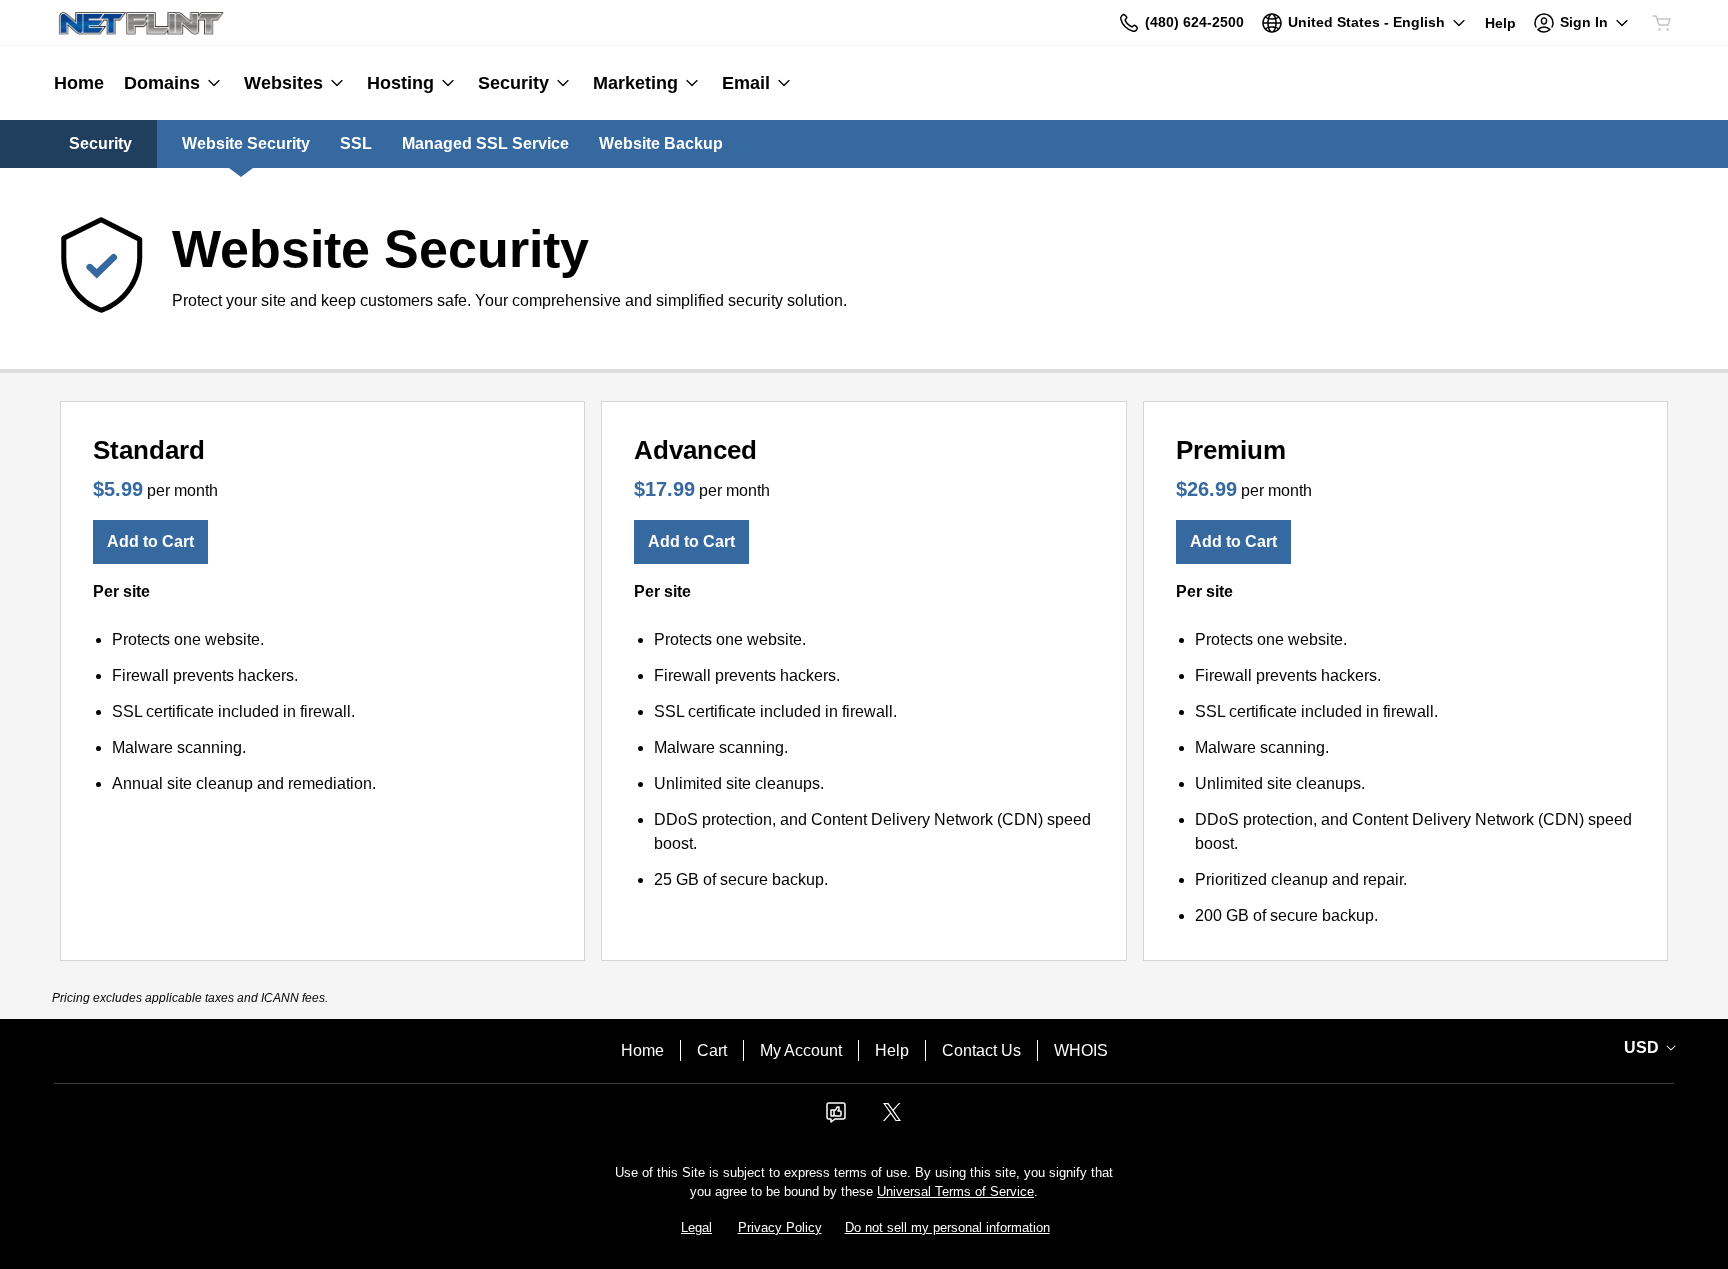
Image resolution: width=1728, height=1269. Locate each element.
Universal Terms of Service (955, 1191)
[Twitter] (892, 1118)
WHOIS (1081, 1050)
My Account (801, 1050)
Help (892, 1050)
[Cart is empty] (1662, 23)
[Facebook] (836, 1118)
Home (642, 1050)
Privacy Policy (780, 1227)
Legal (696, 1227)
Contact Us (981, 1050)
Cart (712, 1050)
